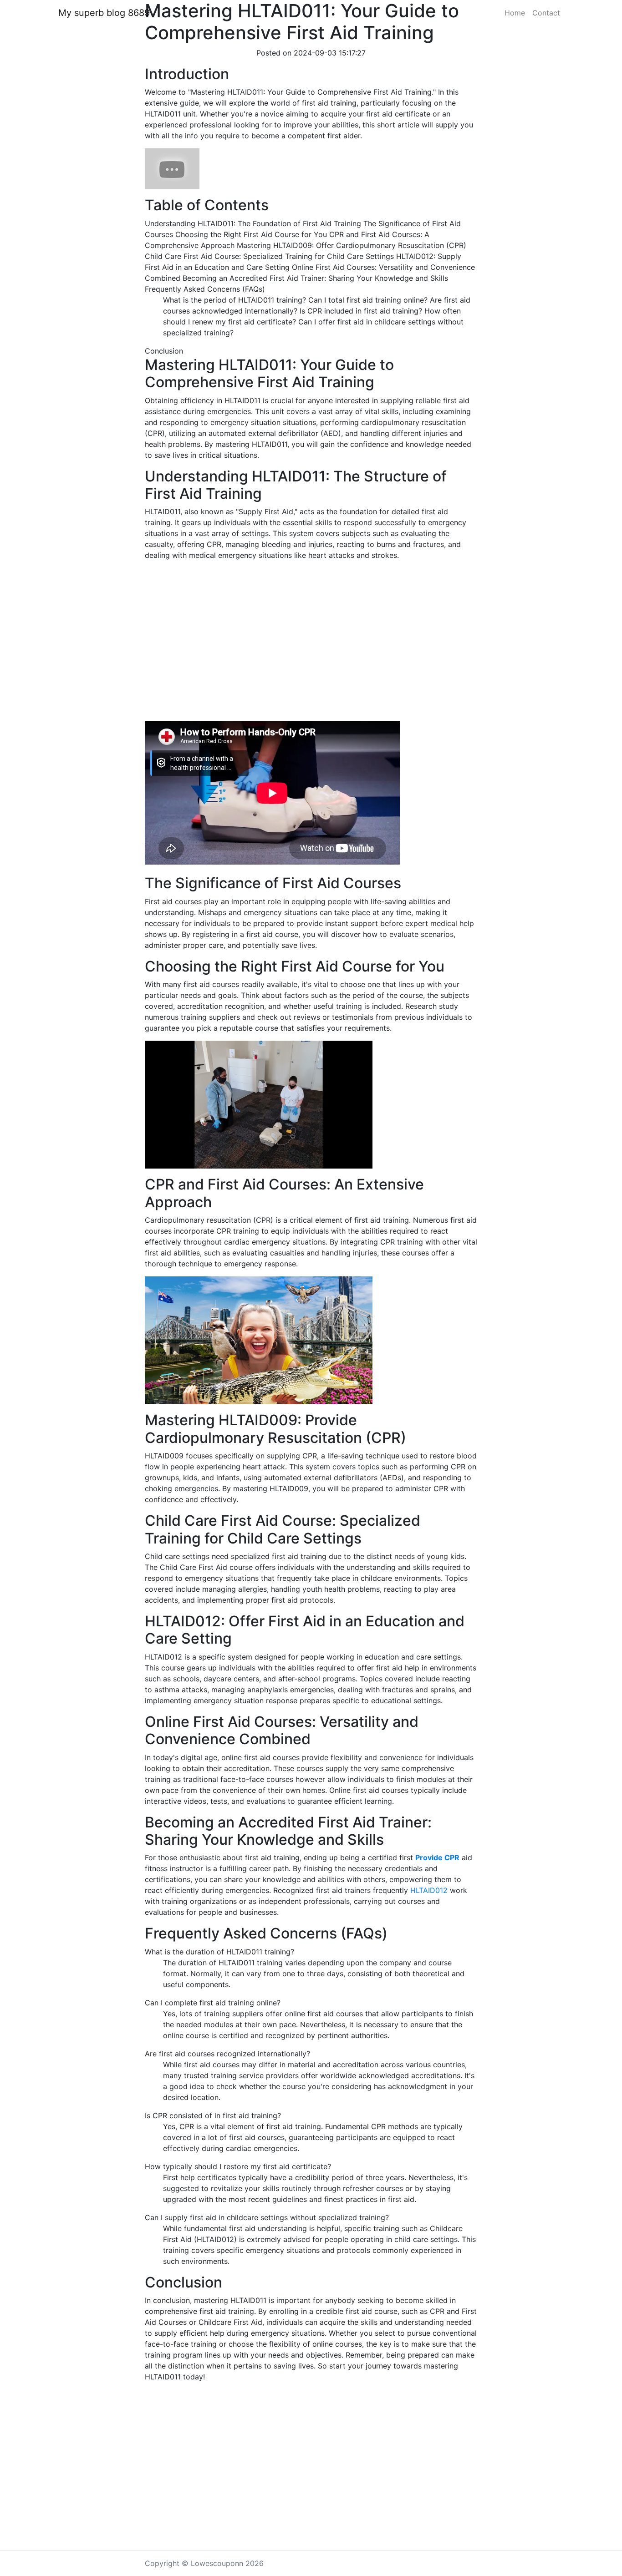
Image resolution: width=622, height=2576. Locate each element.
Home (515, 13)
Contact (546, 13)
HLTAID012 (430, 1890)
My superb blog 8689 (104, 13)
